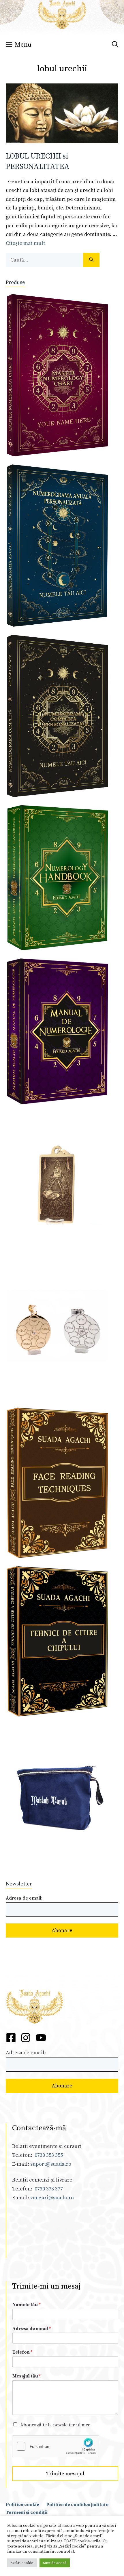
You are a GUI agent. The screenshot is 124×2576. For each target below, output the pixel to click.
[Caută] (91, 260)
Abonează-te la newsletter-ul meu (55, 2425)
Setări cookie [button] (22, 2563)
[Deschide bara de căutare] (115, 45)
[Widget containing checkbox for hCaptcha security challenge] (56, 2446)
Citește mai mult (25, 243)
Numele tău (26, 2305)
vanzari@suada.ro (52, 2198)
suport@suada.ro (50, 2164)
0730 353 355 (49, 2155)
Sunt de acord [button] (55, 2563)
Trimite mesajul (65, 2474)
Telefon (22, 2352)
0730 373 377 (49, 2189)
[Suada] (62, 14)
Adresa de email (32, 2329)
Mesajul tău (27, 2376)
